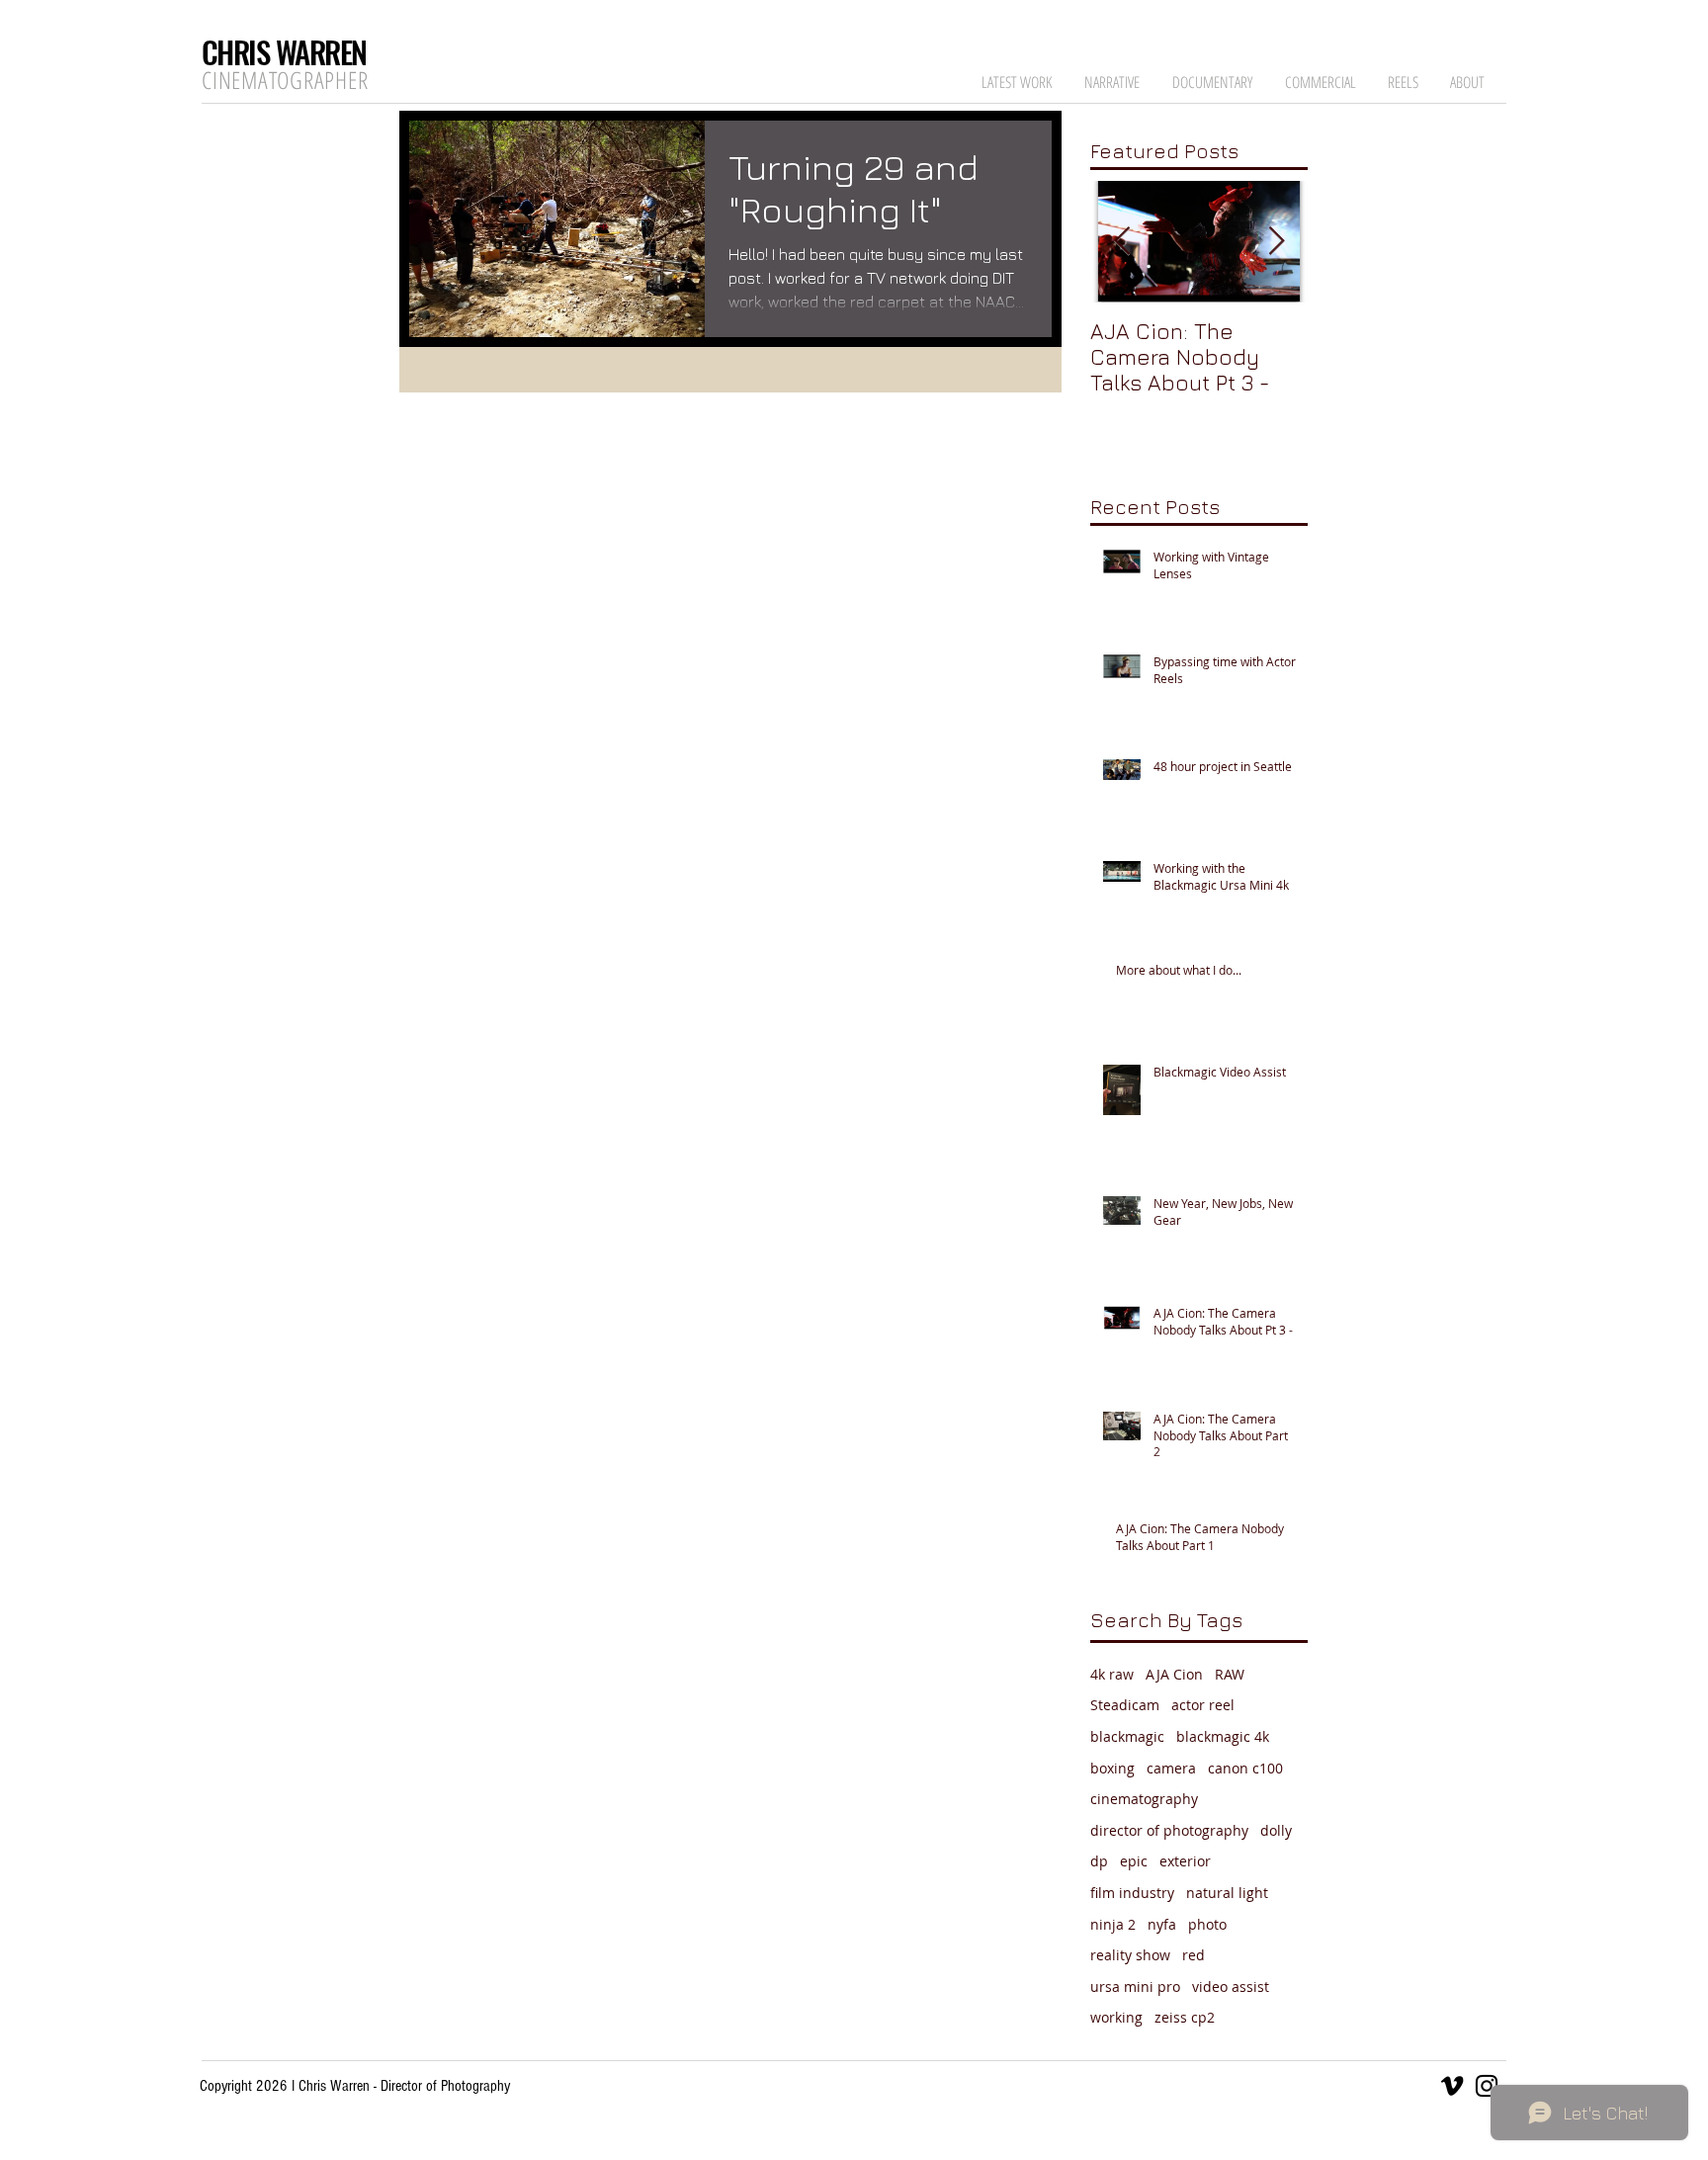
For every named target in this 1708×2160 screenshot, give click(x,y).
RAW (1230, 1674)
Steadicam (1125, 1705)
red (1194, 1955)
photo (1207, 1924)
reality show (1130, 1955)
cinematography (1144, 1799)
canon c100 (1245, 1768)
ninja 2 (1113, 1924)
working (1116, 2017)
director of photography (1169, 1830)
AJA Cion (1174, 1674)
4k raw (1112, 1674)
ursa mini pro (1135, 1987)
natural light (1227, 1893)
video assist (1231, 1987)
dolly (1276, 1830)
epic (1134, 1861)
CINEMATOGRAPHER (285, 80)
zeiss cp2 (1185, 2017)
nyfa (1162, 1924)
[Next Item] (1276, 242)
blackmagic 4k (1223, 1736)
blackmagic (1127, 1736)
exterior (1185, 1861)
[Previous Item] (1122, 242)
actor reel (1203, 1705)
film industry (1132, 1893)
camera (1171, 1768)
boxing (1112, 1768)
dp (1099, 1861)
